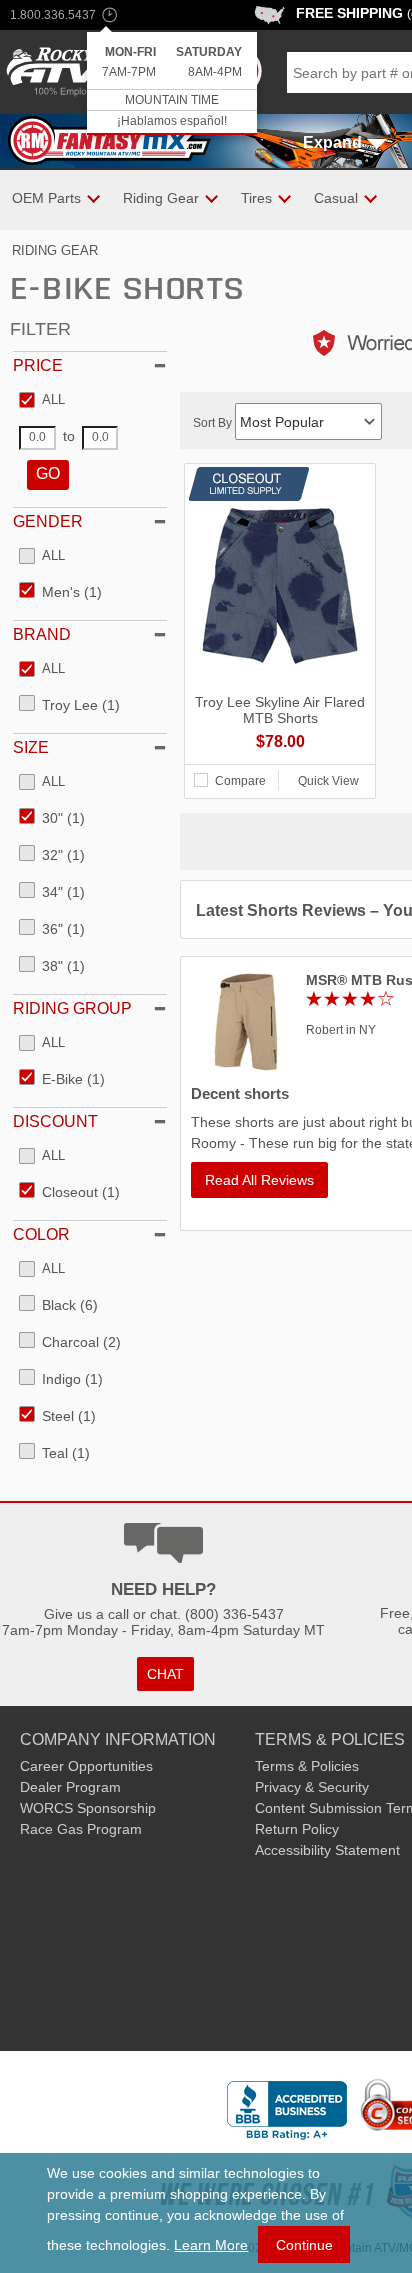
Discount (55, 1121)
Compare (240, 781)
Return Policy (297, 1829)
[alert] (172, 83)
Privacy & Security (312, 1787)
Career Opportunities (86, 1766)
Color (41, 1234)
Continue (304, 2245)
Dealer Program (70, 1787)
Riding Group (72, 1008)
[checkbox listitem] (42, 401)
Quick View (328, 781)
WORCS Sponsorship (88, 1808)
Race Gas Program (81, 1829)
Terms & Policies (307, 1766)
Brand (42, 634)
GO (48, 473)
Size (31, 747)
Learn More (211, 2245)
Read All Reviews (259, 1180)
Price (38, 365)
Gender (48, 521)
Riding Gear (55, 250)
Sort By (214, 423)
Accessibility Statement (327, 1850)
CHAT (165, 1674)
